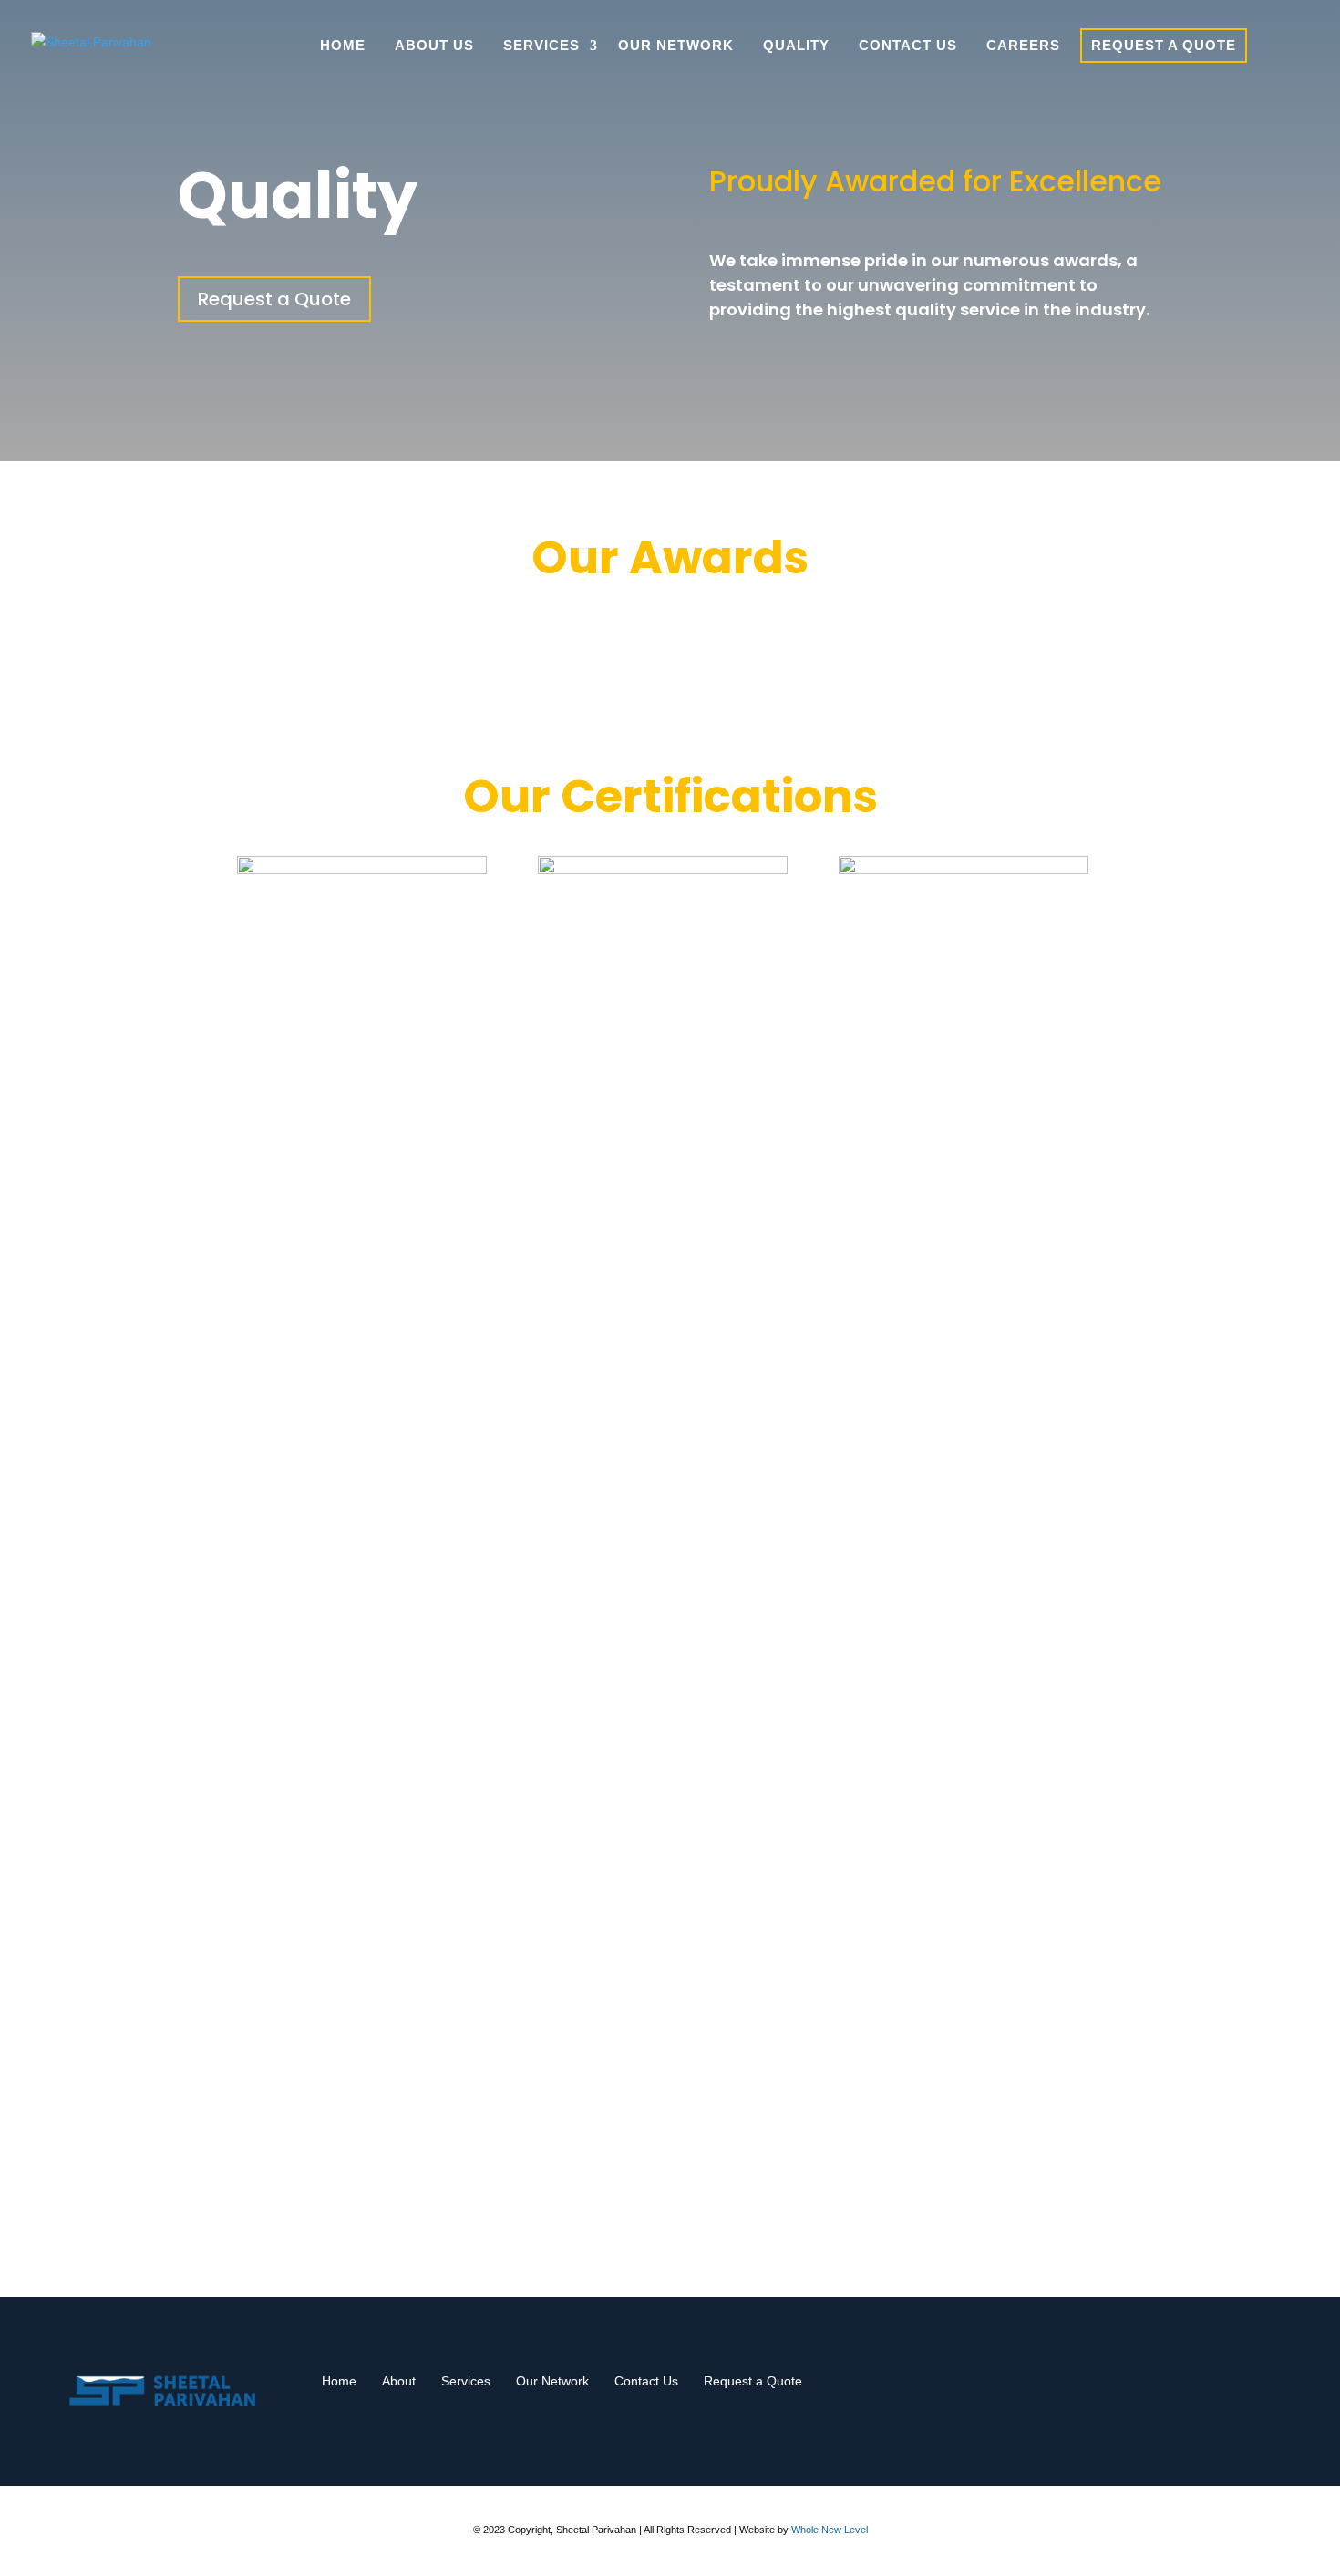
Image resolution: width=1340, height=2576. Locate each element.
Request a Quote (1164, 45)
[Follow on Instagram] (1216, 2385)
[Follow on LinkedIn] (1252, 2385)
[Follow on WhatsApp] (1143, 2385)
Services (541, 45)
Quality (796, 45)
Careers (1023, 45)
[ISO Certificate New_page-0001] (362, 870)
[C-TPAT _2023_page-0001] (964, 870)
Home (343, 45)
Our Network (676, 45)
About (399, 2381)
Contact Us (908, 45)
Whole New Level (830, 2530)
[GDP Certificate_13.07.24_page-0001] (663, 870)
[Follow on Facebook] (1180, 2385)
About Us (434, 45)
